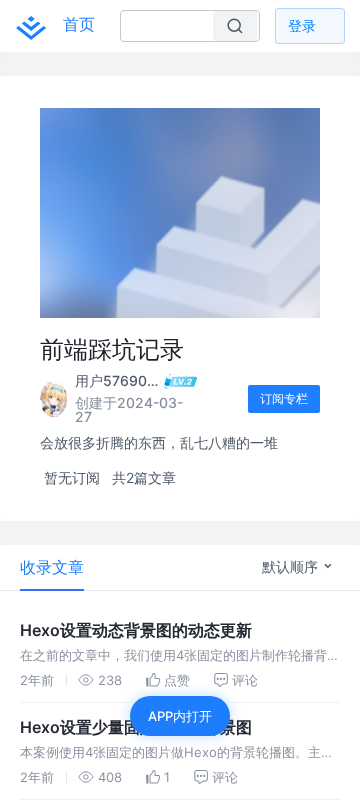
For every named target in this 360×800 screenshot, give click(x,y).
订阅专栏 (284, 398)
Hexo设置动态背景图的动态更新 (136, 630)
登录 (302, 25)
